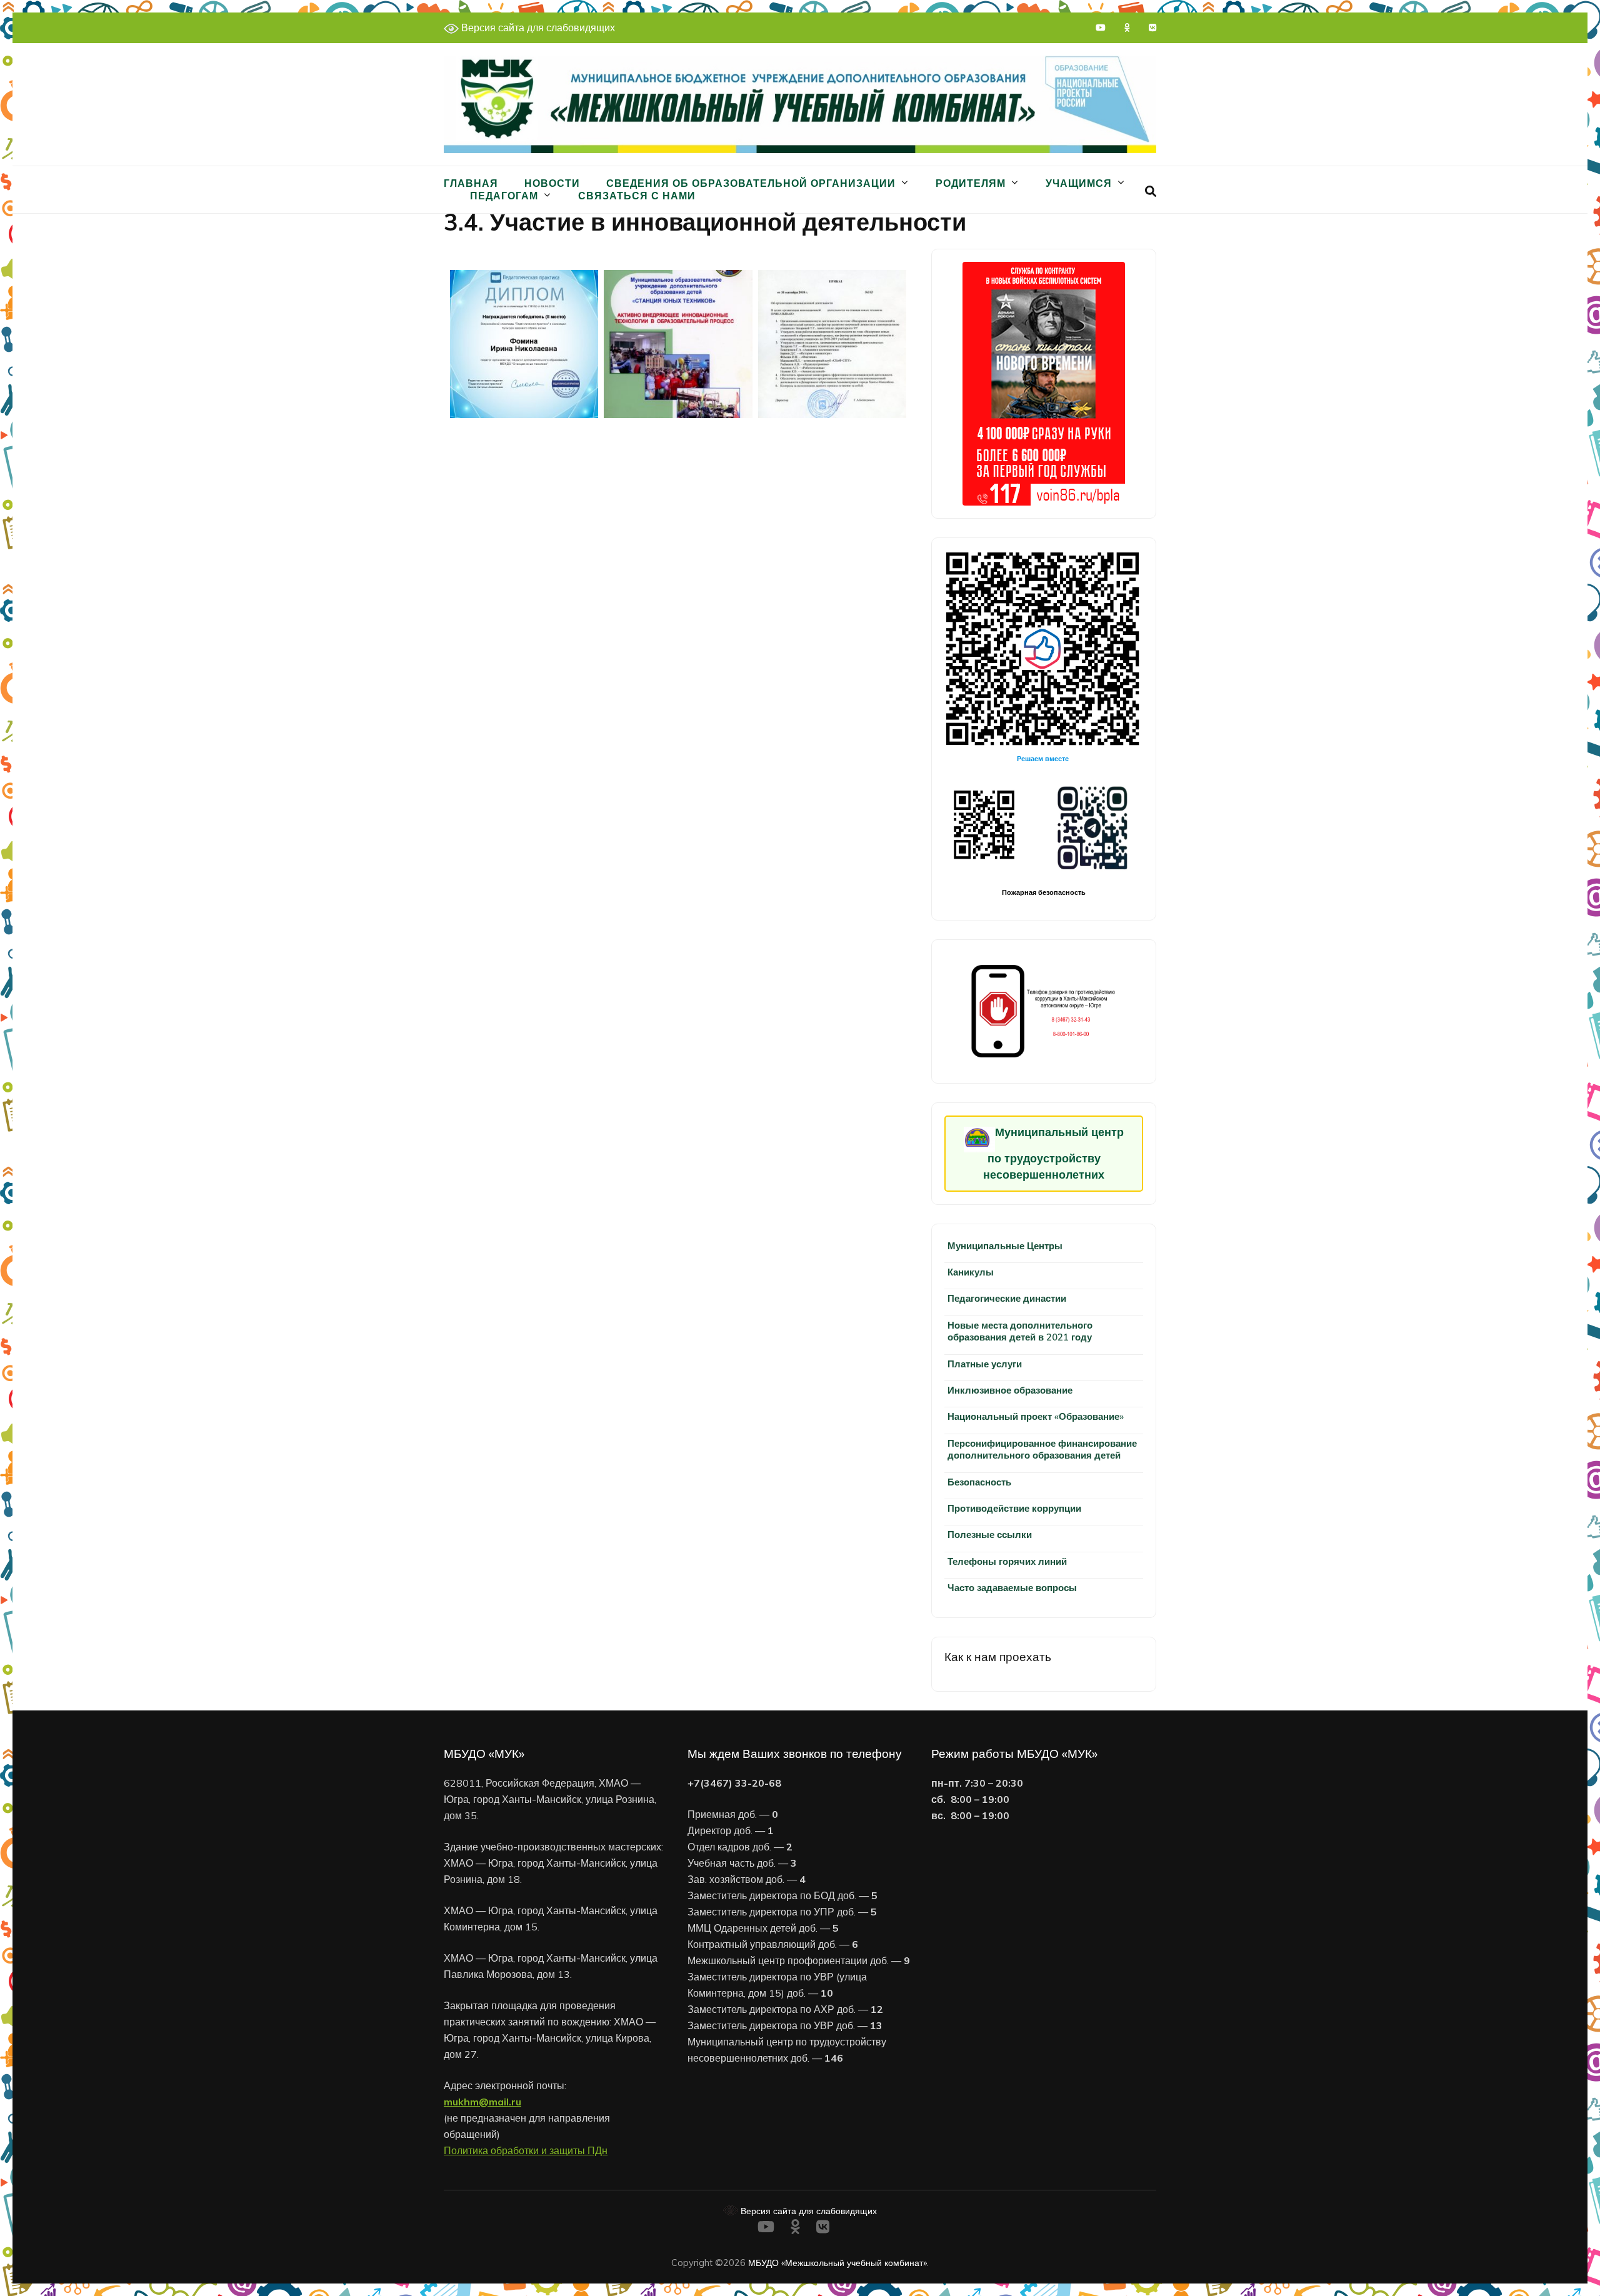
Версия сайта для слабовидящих (537, 27)
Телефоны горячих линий (1007, 1561)
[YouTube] (1101, 27)
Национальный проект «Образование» (1036, 1416)
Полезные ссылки (990, 1535)
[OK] (1127, 27)
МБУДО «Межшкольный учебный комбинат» (837, 2263)
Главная (471, 183)
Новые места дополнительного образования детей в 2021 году (1020, 1331)
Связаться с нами (637, 196)
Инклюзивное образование (1010, 1390)
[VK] (1152, 27)
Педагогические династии (1007, 1298)
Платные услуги (985, 1364)
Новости (552, 183)
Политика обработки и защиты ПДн (526, 2150)
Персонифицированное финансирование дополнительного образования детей (1042, 1449)
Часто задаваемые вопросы (1012, 1588)
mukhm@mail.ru (482, 2102)
